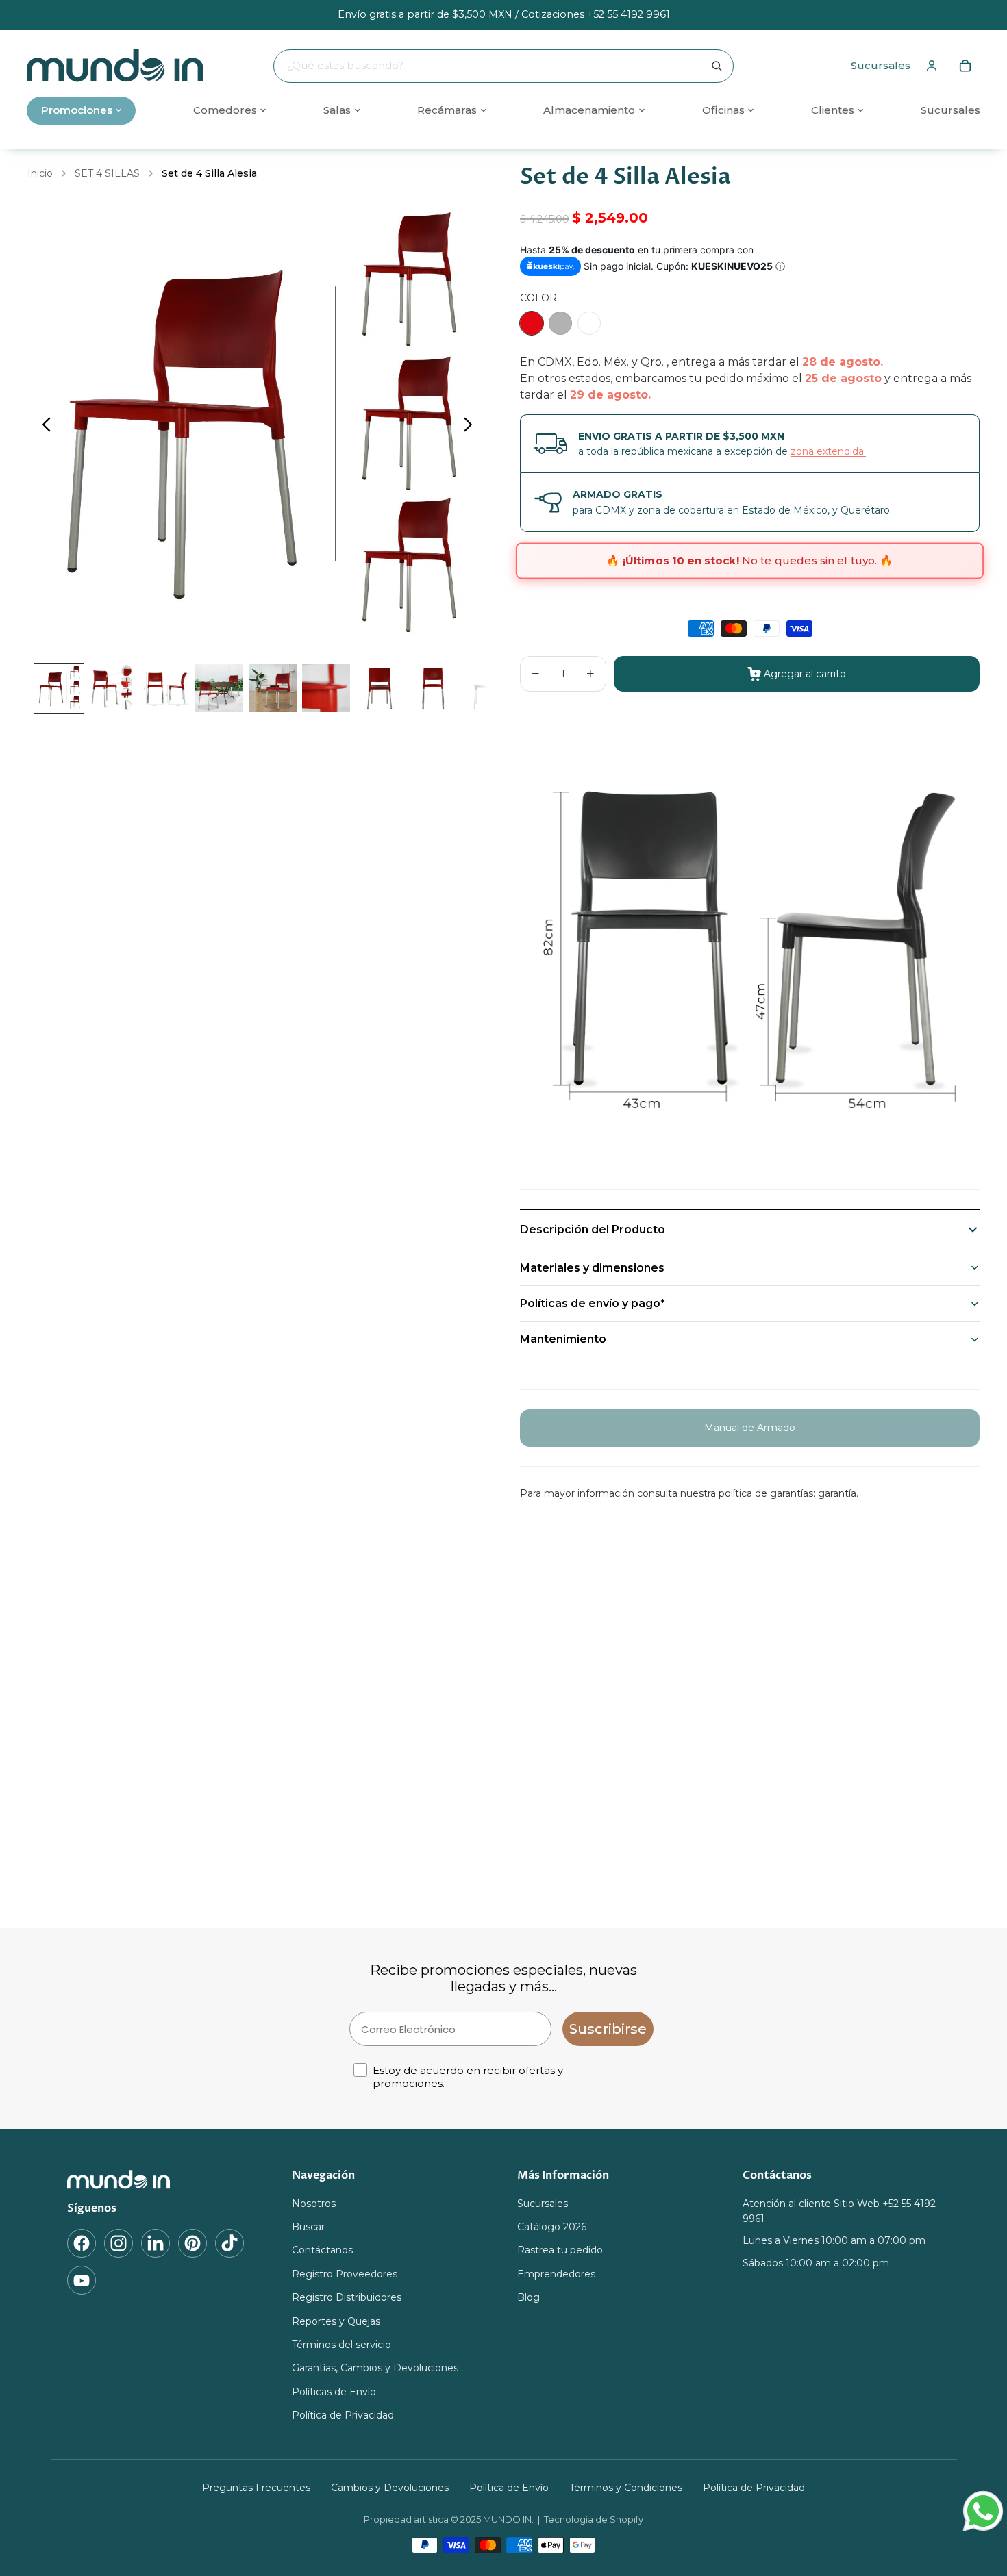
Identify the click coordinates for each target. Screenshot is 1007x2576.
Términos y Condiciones (626, 2488)
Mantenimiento (563, 1339)
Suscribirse (608, 2029)
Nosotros (314, 2204)
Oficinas (723, 110)
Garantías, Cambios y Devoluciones (375, 2369)
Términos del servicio (341, 2345)
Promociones (77, 110)
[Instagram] (119, 2243)
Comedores (225, 110)
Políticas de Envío (334, 2392)
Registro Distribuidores (347, 2297)
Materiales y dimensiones (592, 1268)
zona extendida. (828, 451)
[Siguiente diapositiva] (472, 427)
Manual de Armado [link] (750, 1428)
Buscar (308, 2227)
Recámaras (447, 110)
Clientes (833, 110)
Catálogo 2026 (552, 2227)
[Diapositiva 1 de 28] (59, 688)
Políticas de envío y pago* (593, 1303)
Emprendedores (556, 2274)
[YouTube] (82, 2280)
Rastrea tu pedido (560, 2251)
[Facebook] (82, 2243)
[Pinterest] (192, 2243)
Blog (529, 2297)
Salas (337, 110)
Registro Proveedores (345, 2274)
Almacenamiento (589, 110)
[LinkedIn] (156, 2243)
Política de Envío (509, 2488)
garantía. (838, 1493)
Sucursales (881, 65)
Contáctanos (322, 2251)
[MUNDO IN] (166, 2180)
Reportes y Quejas (336, 2321)
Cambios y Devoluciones (390, 2488)
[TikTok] (229, 2243)
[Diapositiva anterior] (43, 427)
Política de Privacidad (343, 2415)
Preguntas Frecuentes (256, 2488)
